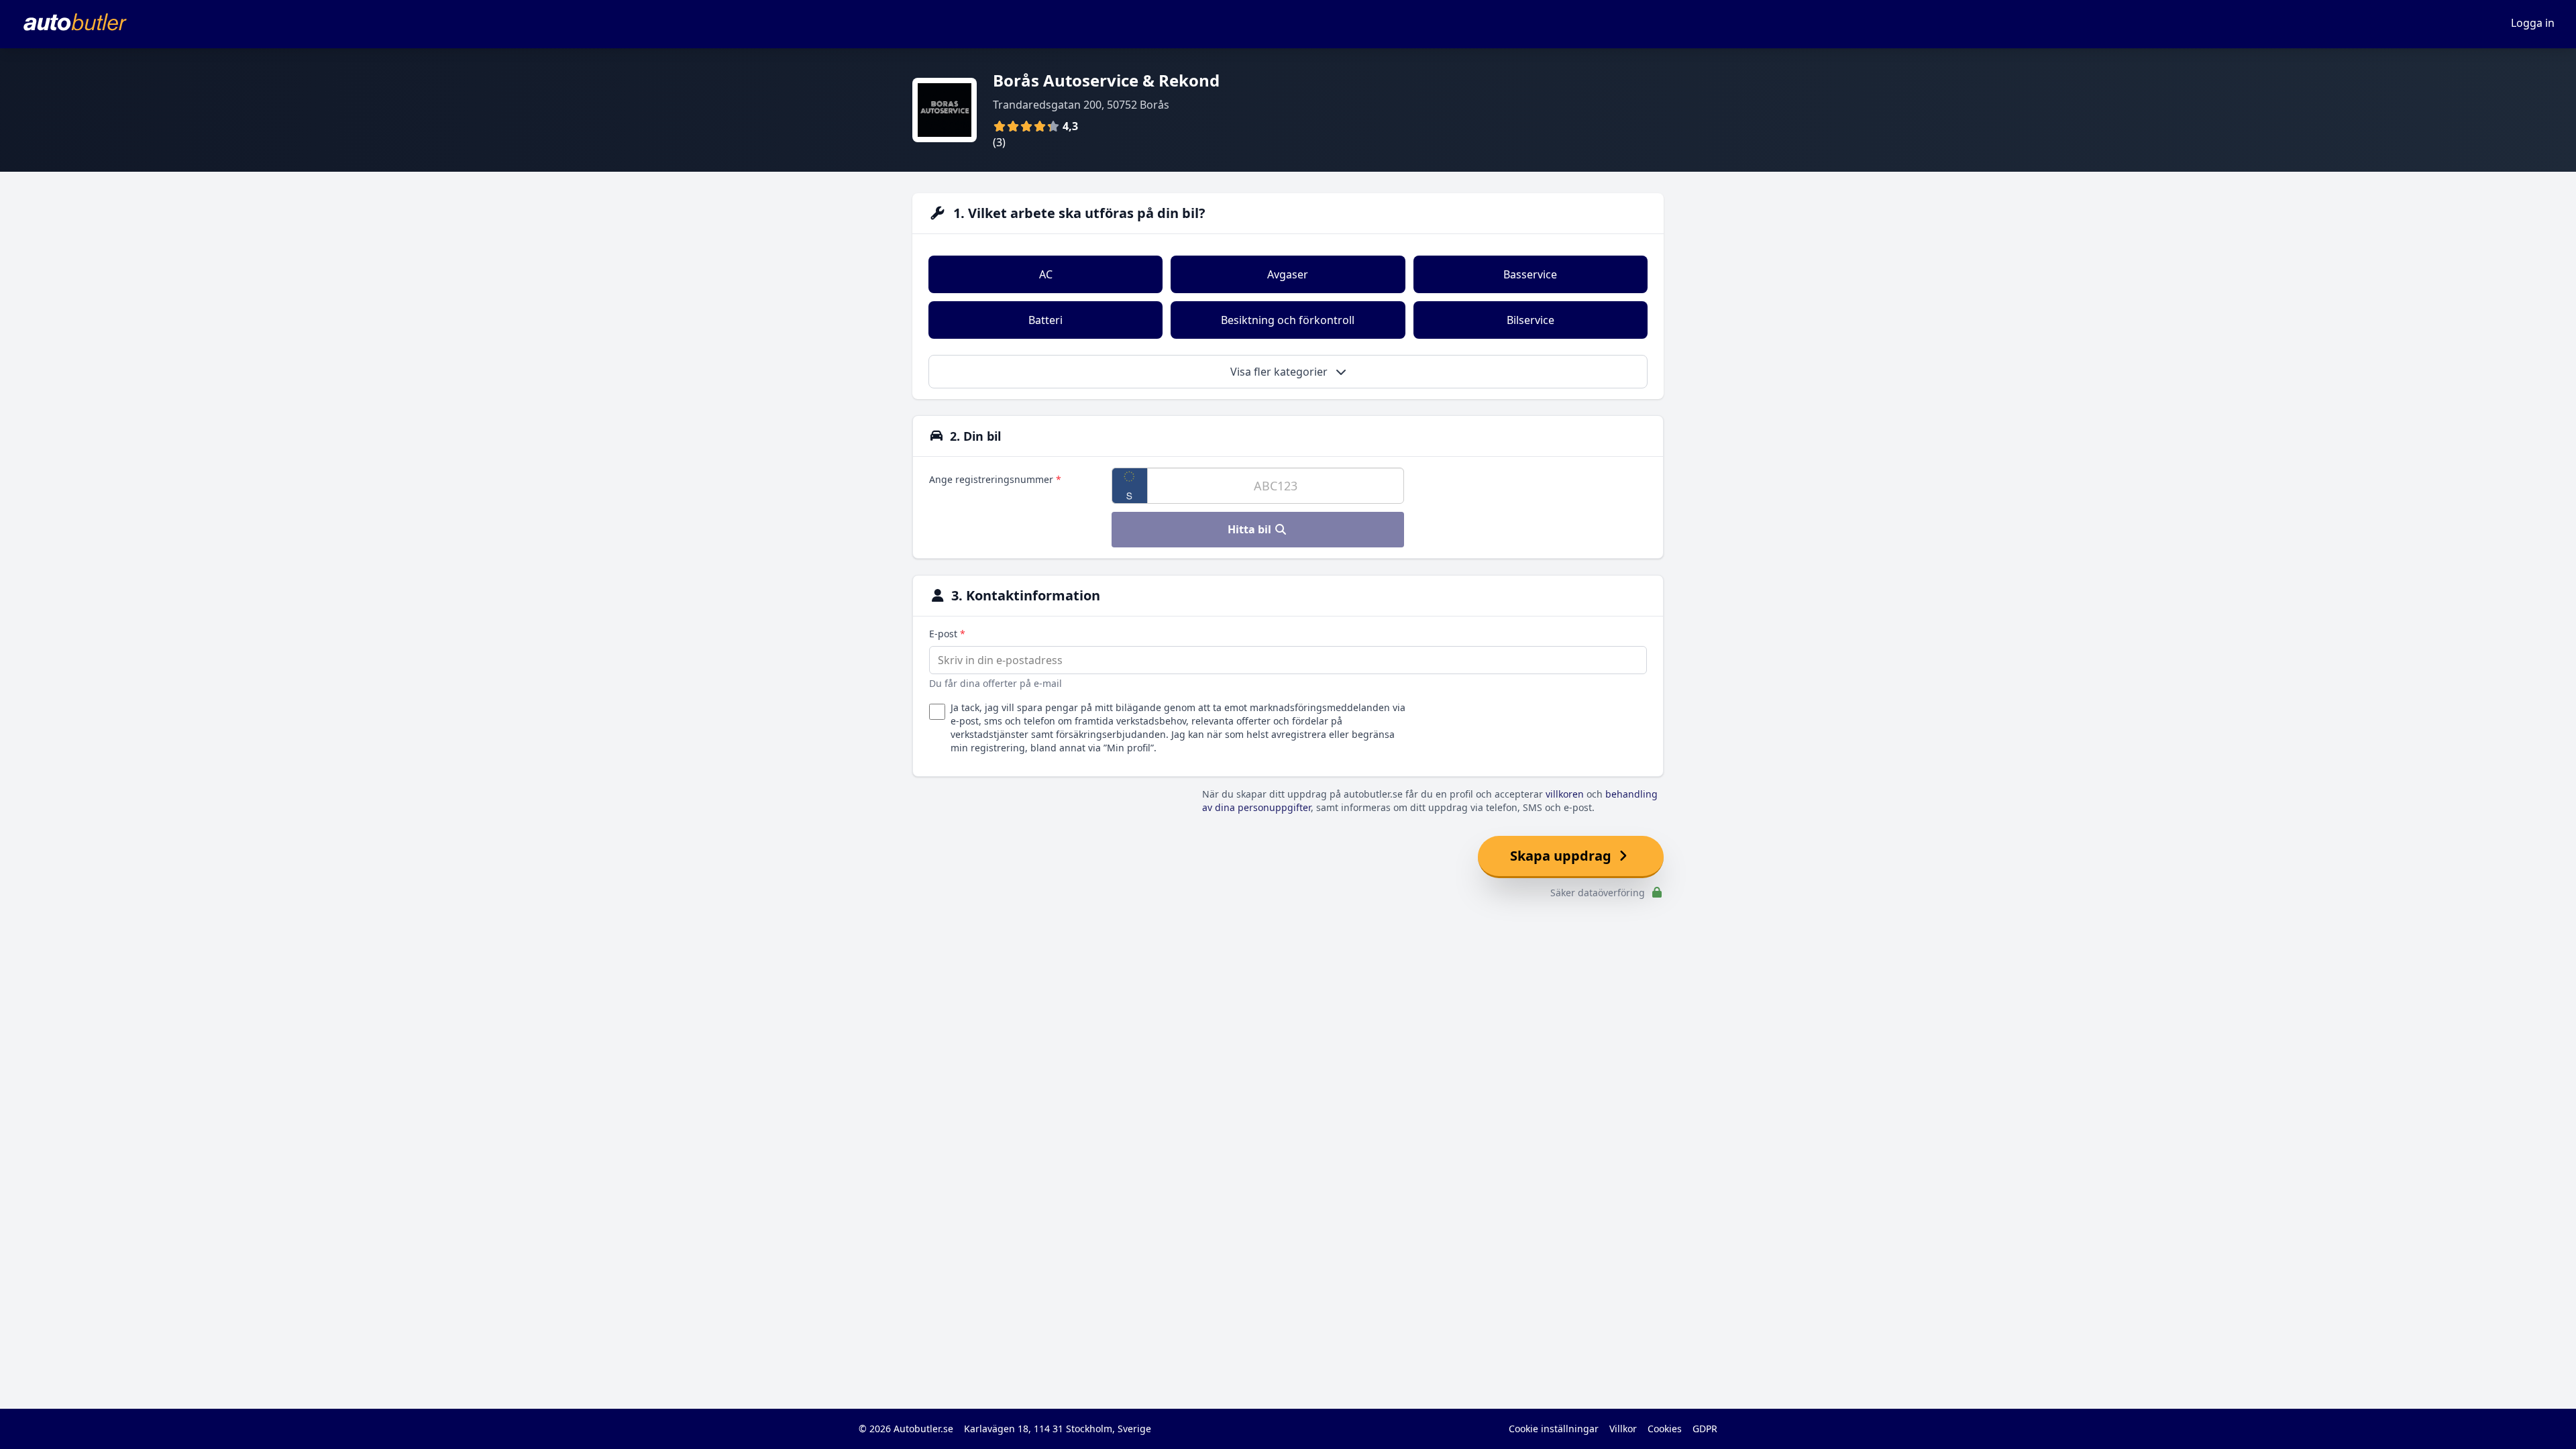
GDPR (1705, 1429)
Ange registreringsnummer (995, 479)
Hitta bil (1251, 529)
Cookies (1665, 1429)
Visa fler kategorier (1280, 372)
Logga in (2533, 23)
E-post (947, 634)
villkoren (1565, 794)
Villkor (1623, 1429)
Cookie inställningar (1554, 1429)
